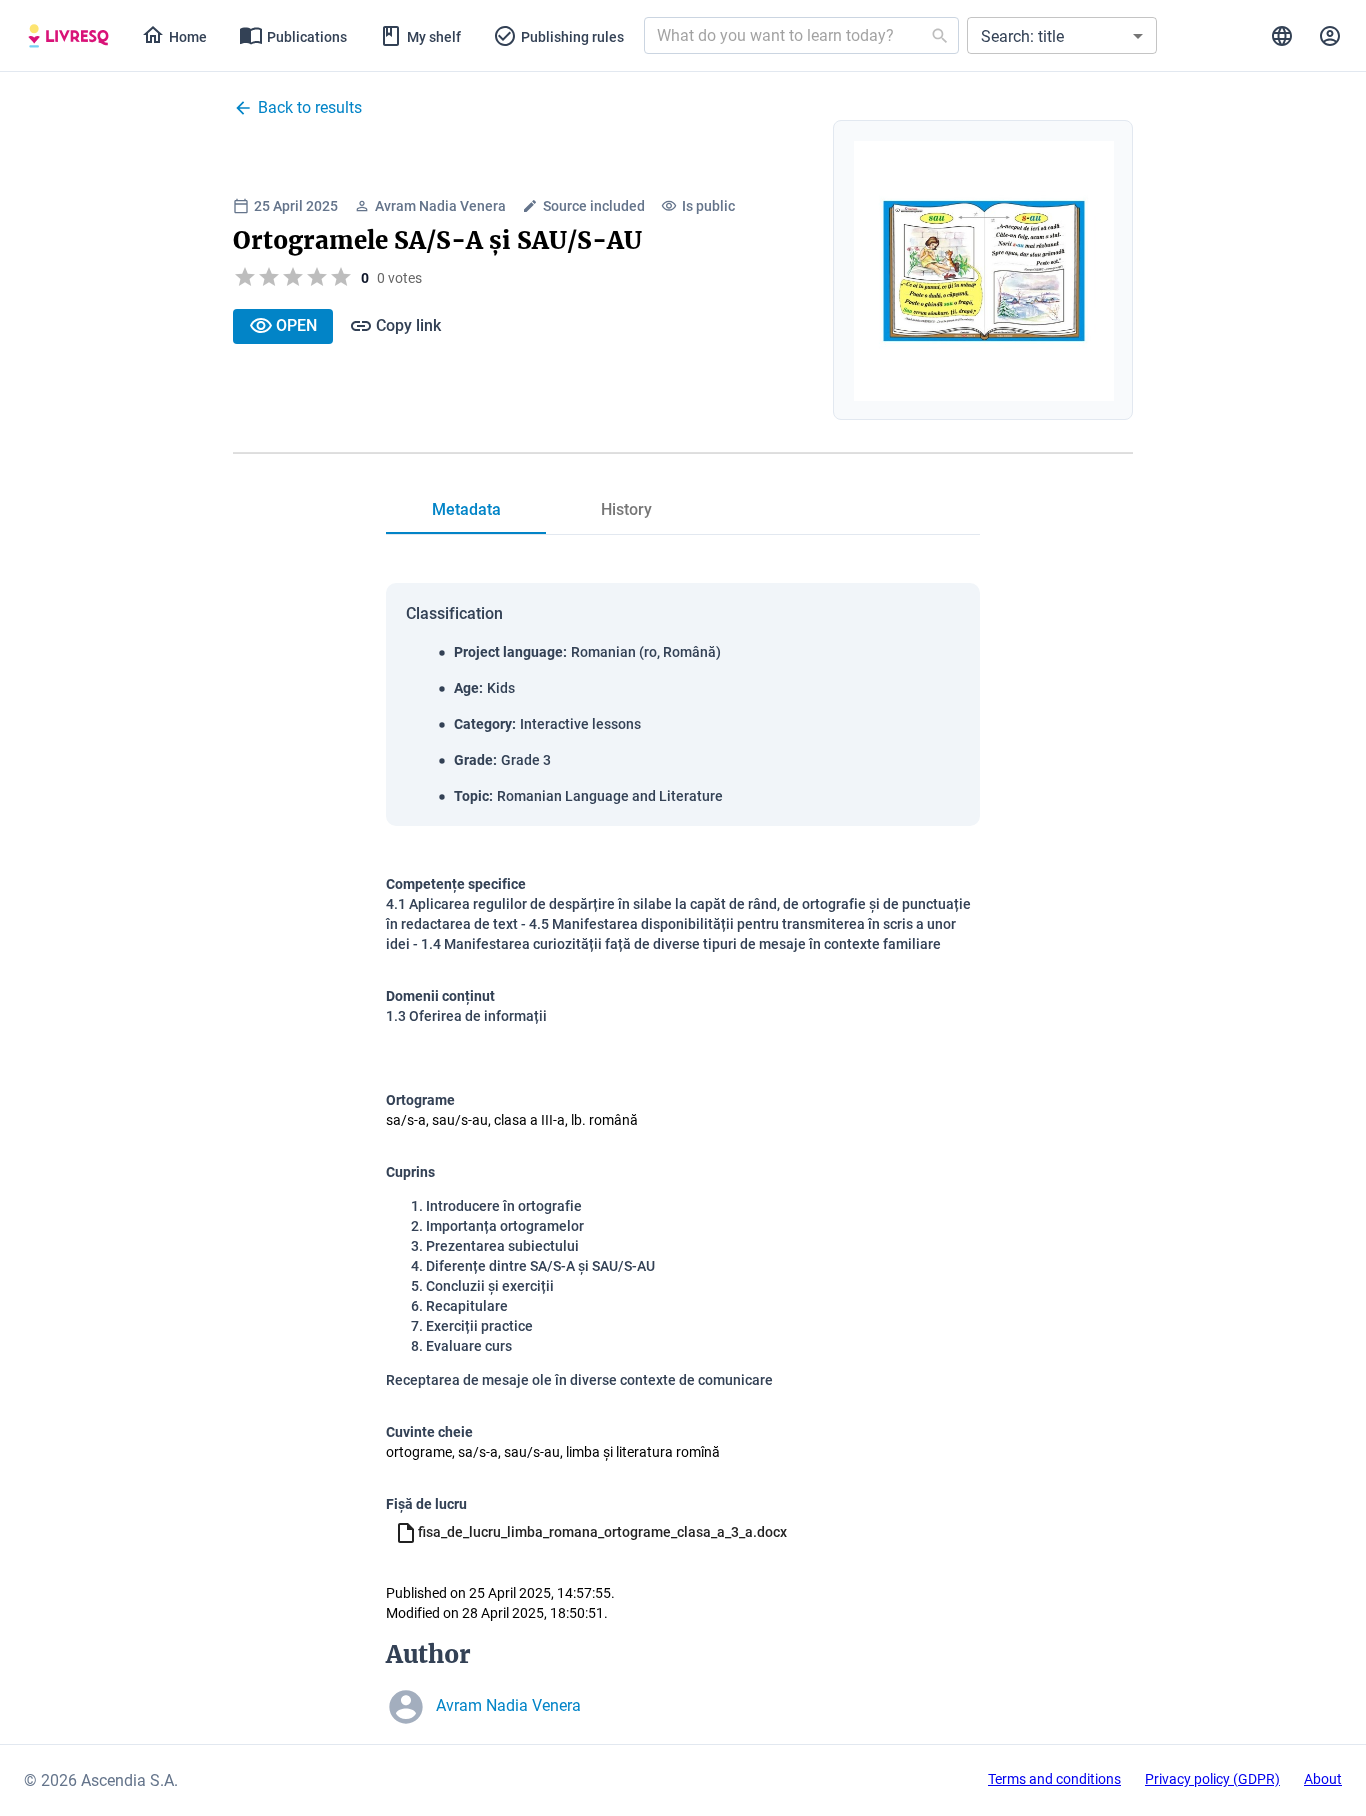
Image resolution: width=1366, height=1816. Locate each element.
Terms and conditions (1054, 1779)
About (1323, 1779)
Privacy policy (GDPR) (1212, 1779)
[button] (1062, 35)
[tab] (68, 36)
